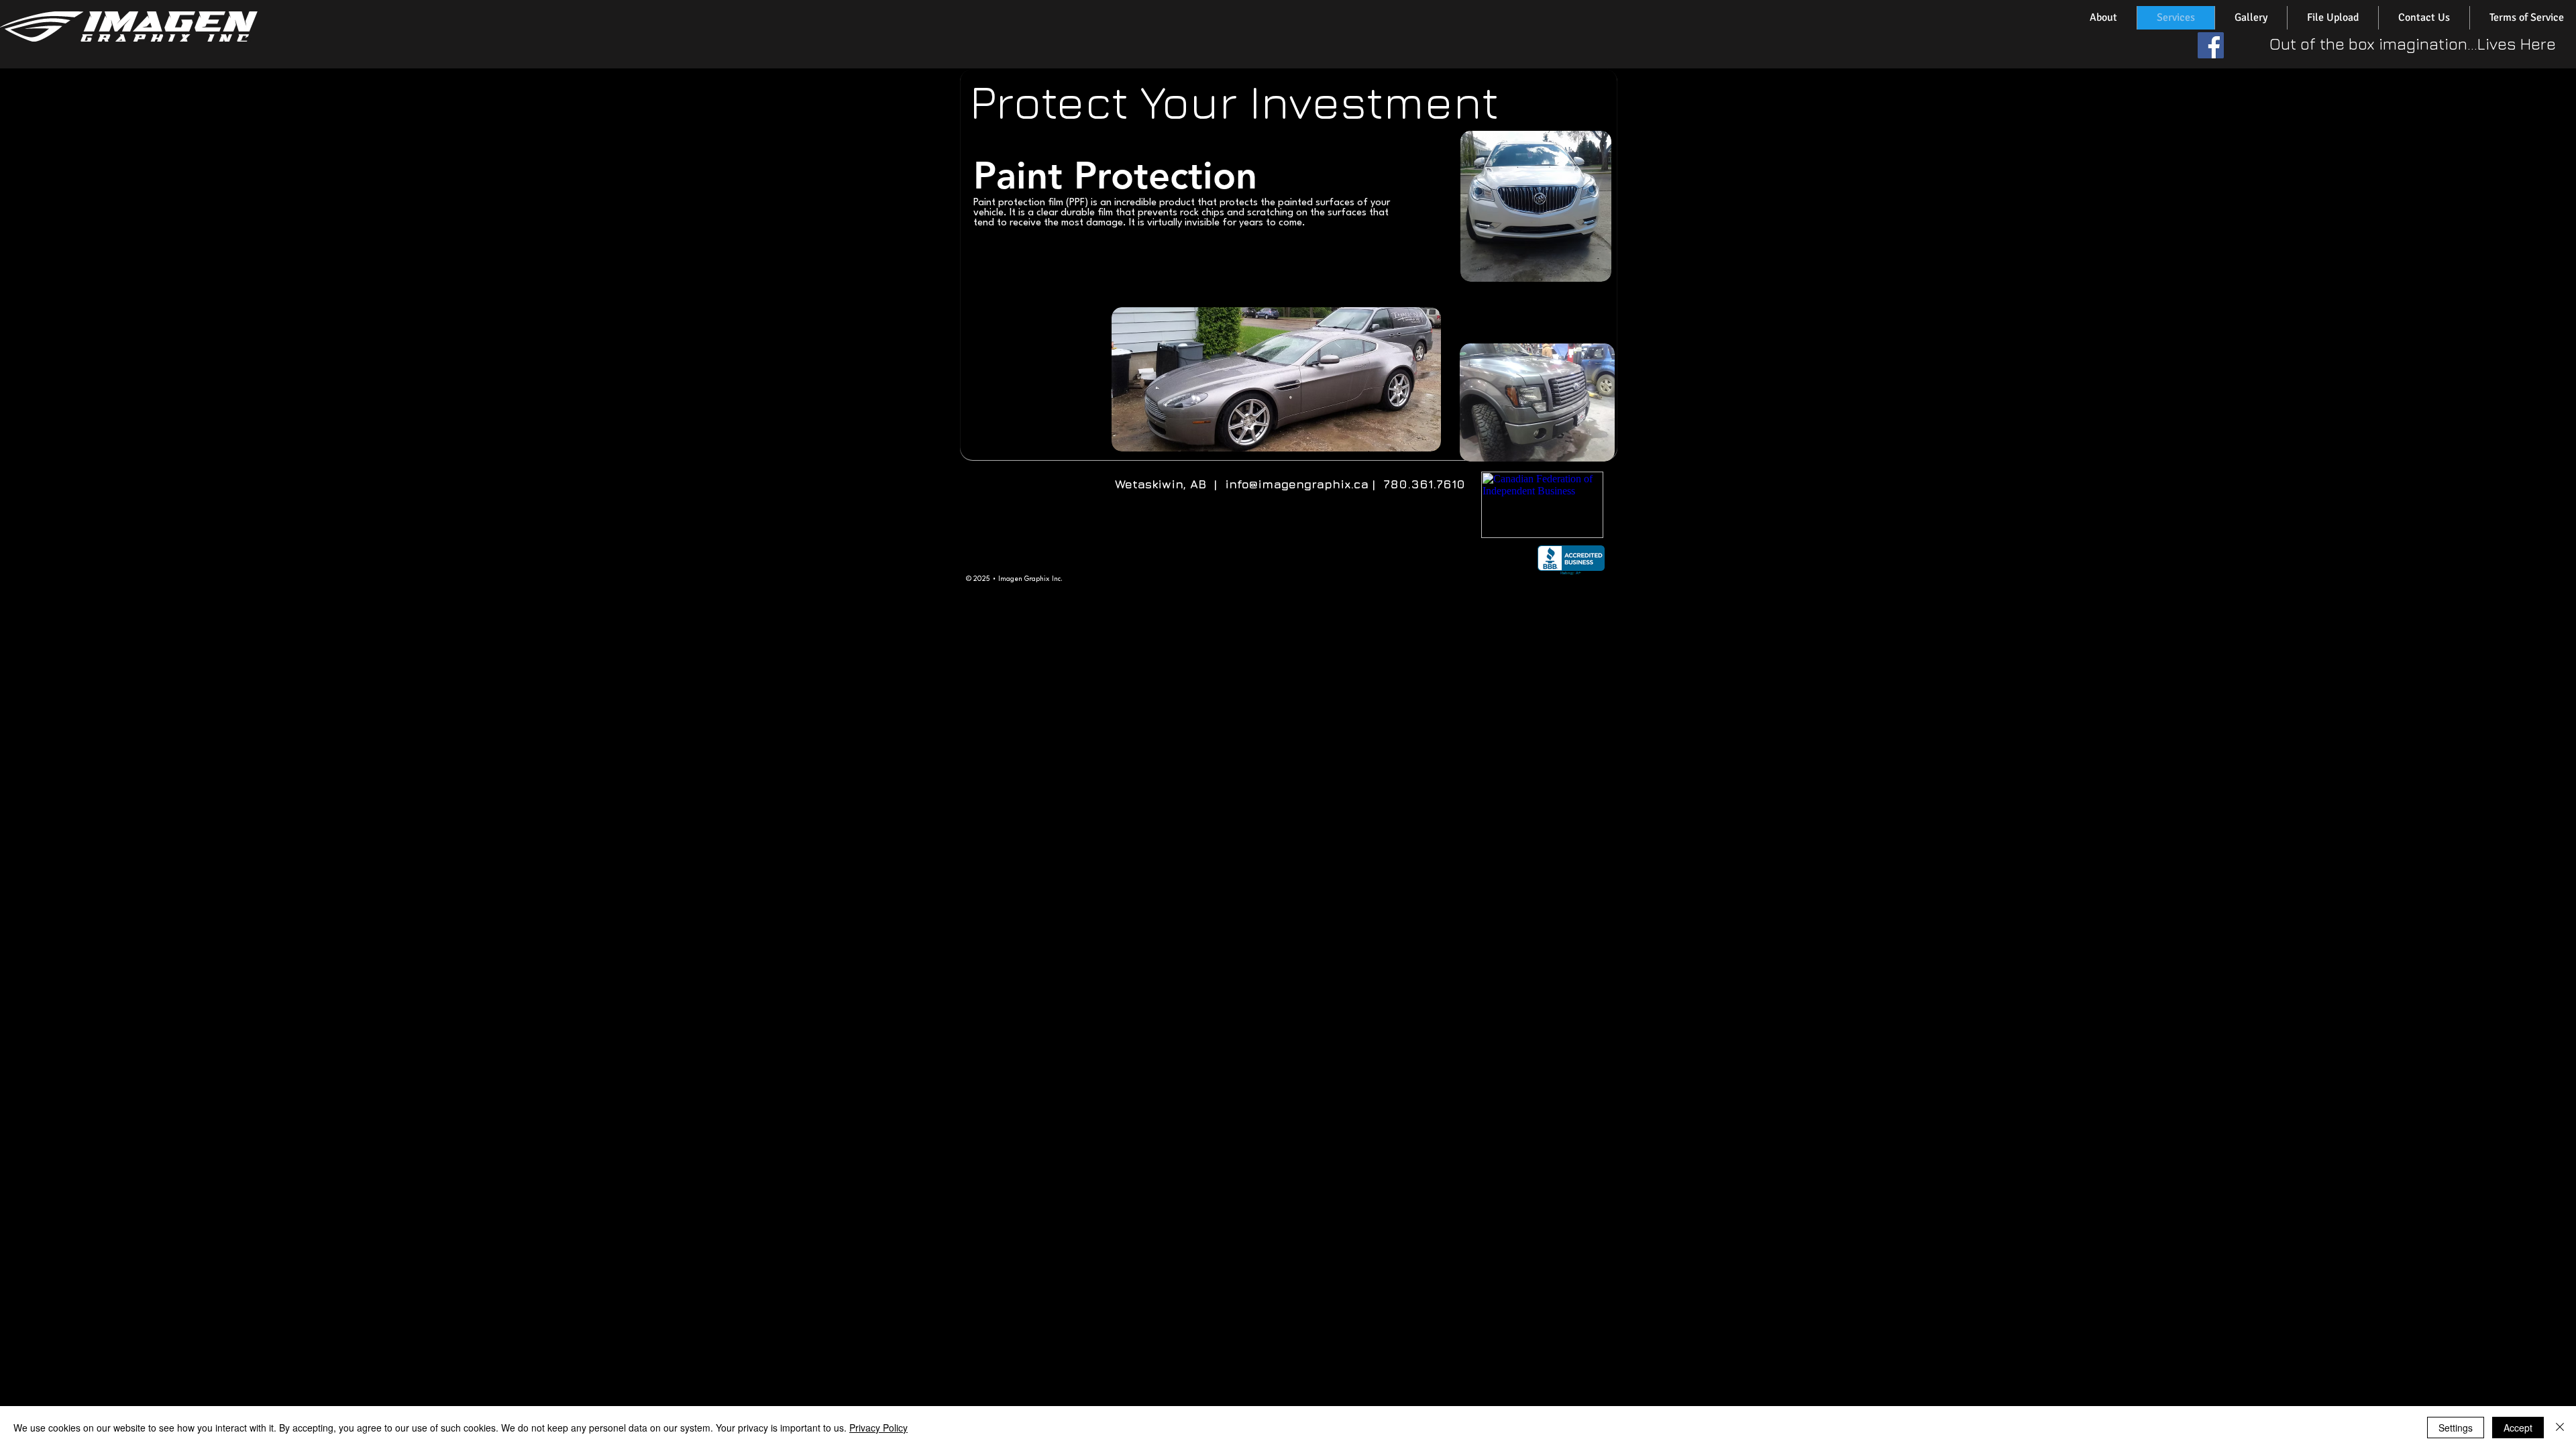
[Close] (2560, 1428)
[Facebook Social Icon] (2211, 45)
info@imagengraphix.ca (1297, 484)
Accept (2518, 1428)
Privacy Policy (878, 1428)
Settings (2456, 1428)
